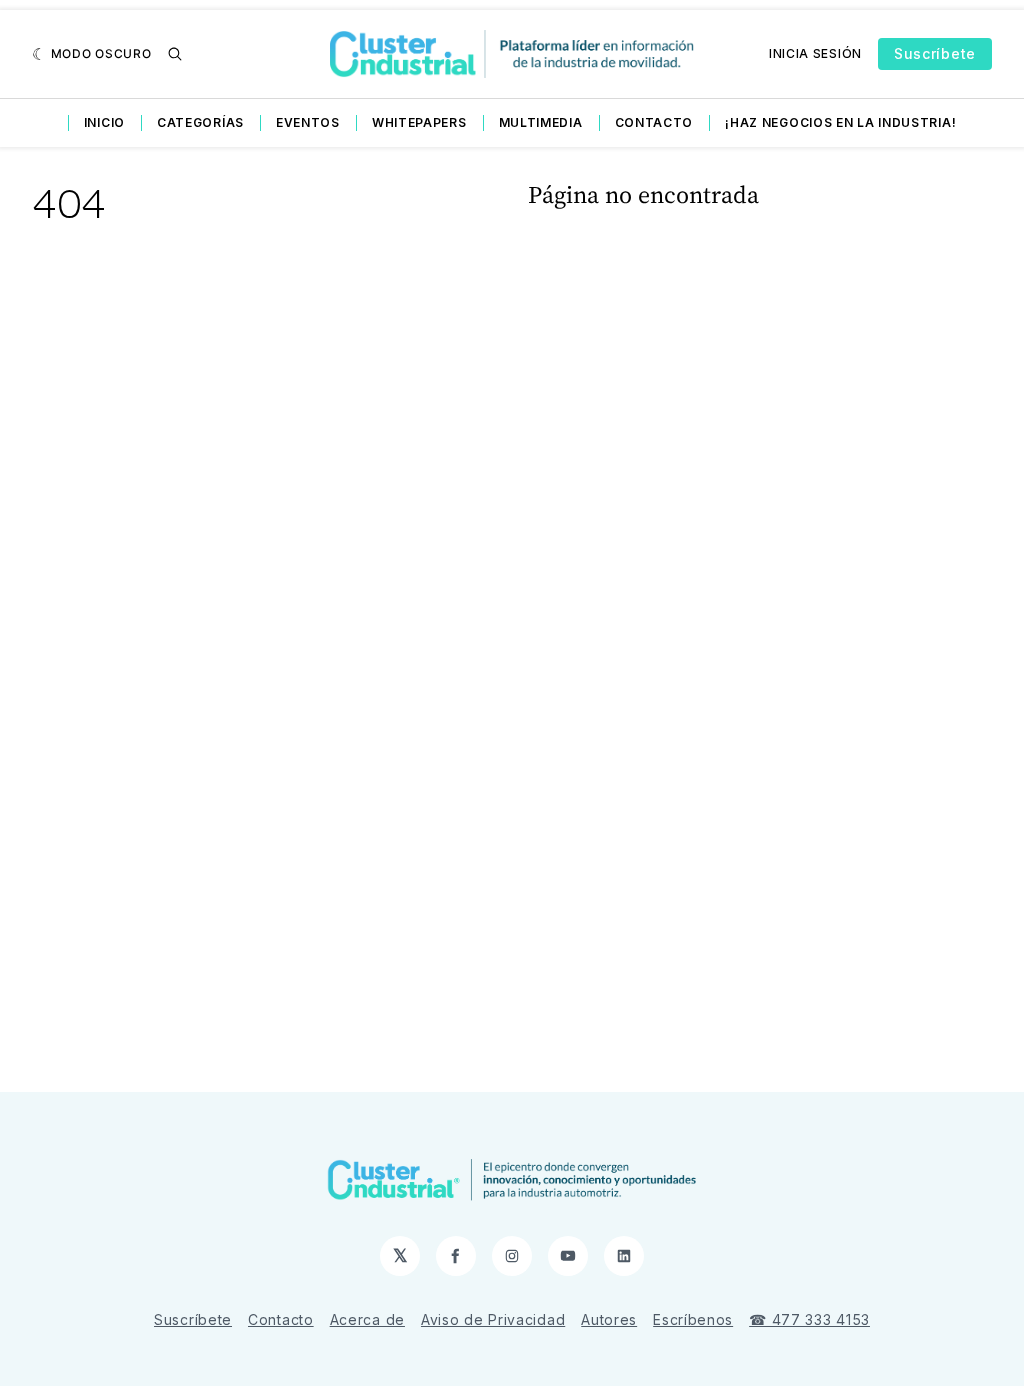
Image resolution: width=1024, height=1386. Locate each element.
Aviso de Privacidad (493, 1319)
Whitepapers (419, 122)
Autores (609, 1319)
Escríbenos (693, 1319)
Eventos (308, 122)
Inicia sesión (815, 53)
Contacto (654, 122)
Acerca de (367, 1319)
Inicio (104, 122)
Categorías (200, 122)
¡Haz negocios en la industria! (840, 122)
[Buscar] (175, 54)
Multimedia (541, 122)
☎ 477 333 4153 (809, 1319)
